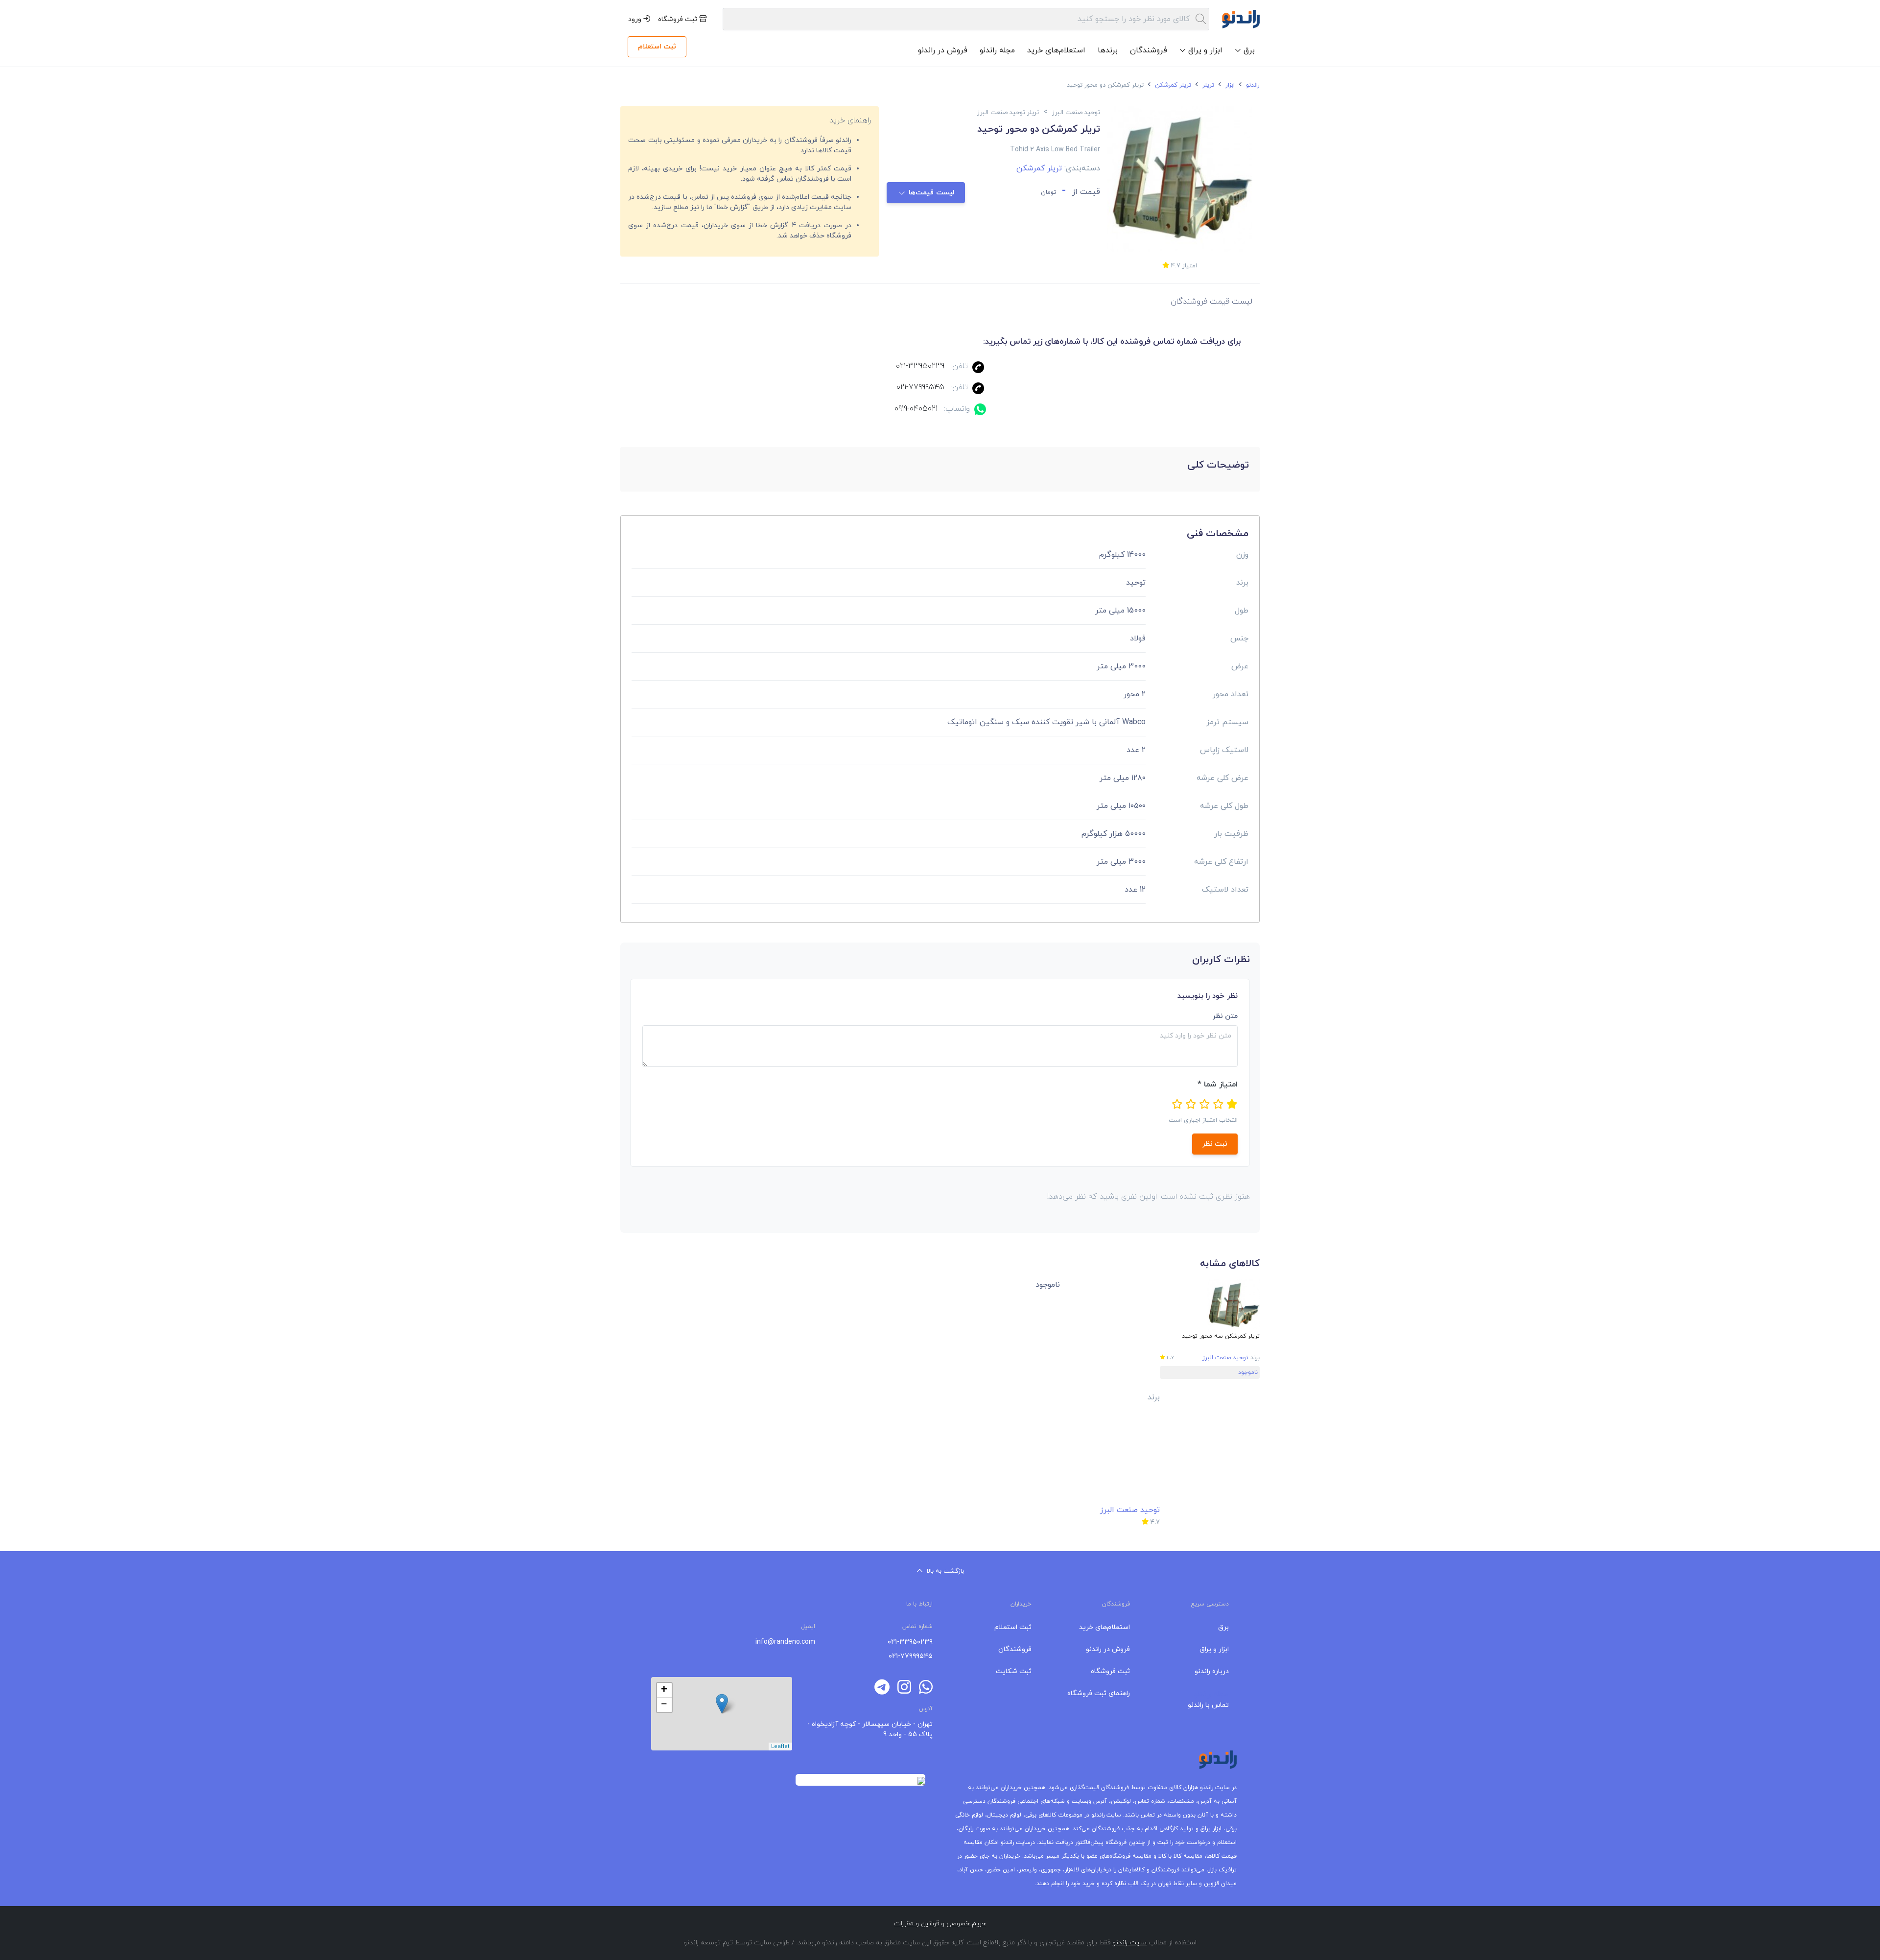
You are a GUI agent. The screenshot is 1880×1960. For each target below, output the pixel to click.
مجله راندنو (997, 50)
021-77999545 (920, 387)
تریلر (1207, 85)
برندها (1108, 50)
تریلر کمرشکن (1172, 85)
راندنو (1252, 85)
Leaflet (780, 1747)
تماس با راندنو (1208, 1705)
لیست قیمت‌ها (932, 193)
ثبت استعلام (657, 47)
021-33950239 (920, 366)
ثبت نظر (1215, 1144)
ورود (636, 19)
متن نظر (1225, 1016)
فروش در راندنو (943, 50)
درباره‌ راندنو (1212, 1671)
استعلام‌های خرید (1056, 50)
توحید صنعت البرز (1225, 1358)
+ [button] (664, 1690)
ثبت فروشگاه (679, 19)
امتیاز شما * (1218, 1085)
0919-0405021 (916, 409)
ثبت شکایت (1014, 1671)
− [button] (664, 1705)
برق (1223, 1627)
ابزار (1229, 85)
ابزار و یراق (1214, 1649)
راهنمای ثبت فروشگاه (1099, 1693)
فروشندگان (1149, 50)
